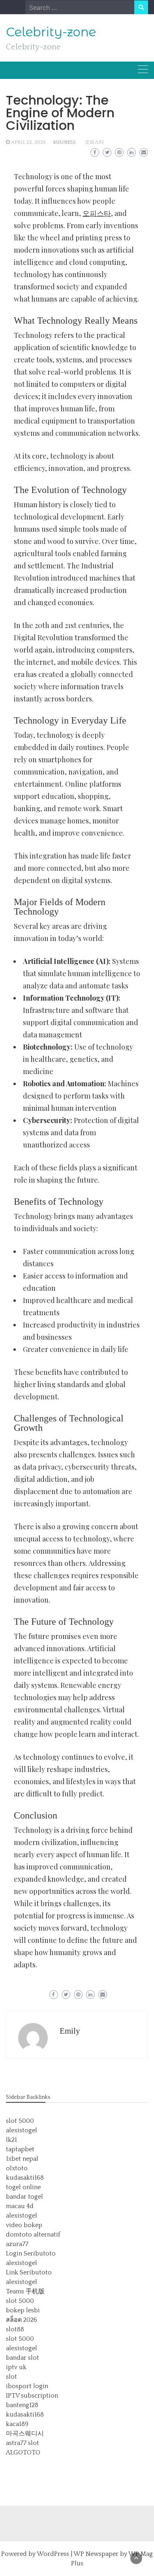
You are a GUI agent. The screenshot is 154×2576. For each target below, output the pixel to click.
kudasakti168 (25, 2178)
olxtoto (17, 2168)
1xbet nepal (22, 2159)
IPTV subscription (32, 2396)
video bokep (24, 2225)
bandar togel (24, 2197)
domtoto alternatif (33, 2235)
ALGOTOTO (23, 2452)
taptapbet (20, 2149)
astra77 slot (23, 2443)
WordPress (53, 2554)
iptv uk (16, 2367)
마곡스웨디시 (25, 2434)
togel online (23, 2187)
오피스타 (94, 142)
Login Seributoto (31, 2254)
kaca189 (17, 2424)
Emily (70, 2031)
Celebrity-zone (51, 32)
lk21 (11, 2140)
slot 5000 (20, 2121)
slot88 (15, 2329)
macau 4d (20, 2206)
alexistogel (22, 2130)
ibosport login (27, 2386)
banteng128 (22, 2405)
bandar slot (23, 2358)
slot (11, 2377)
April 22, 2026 (28, 142)
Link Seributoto (29, 2272)
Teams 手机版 (25, 2291)
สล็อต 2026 (22, 2320)
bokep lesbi (23, 2310)
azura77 (17, 2244)
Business (64, 142)
